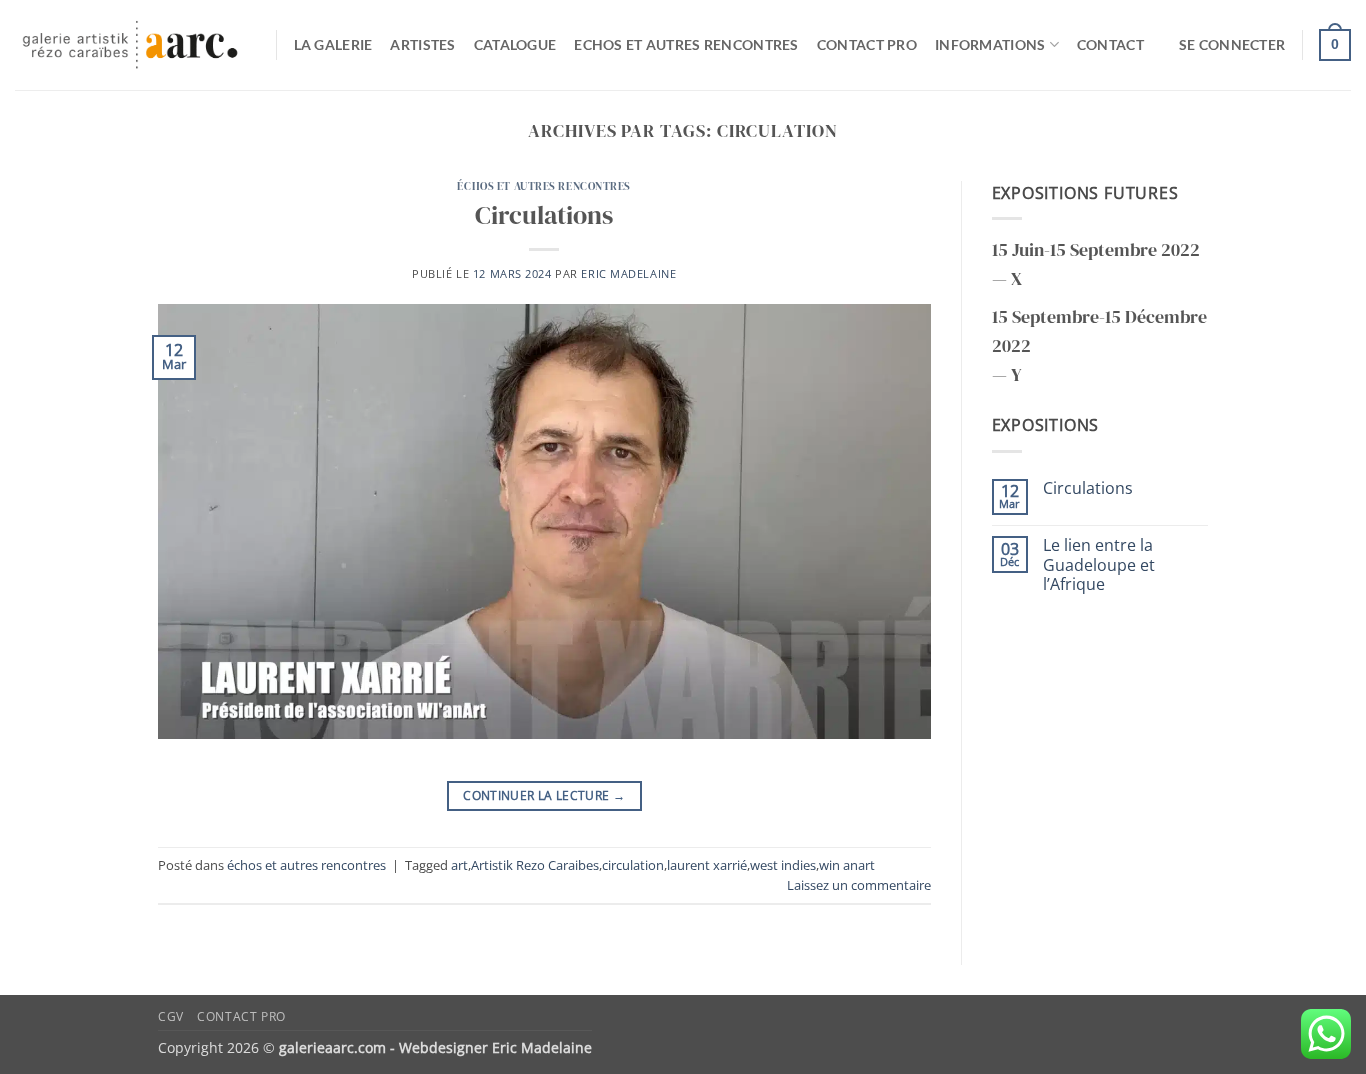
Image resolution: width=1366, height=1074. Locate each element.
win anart (847, 865)
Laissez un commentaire (859, 885)
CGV (171, 1016)
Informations (990, 44)
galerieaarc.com (332, 1047)
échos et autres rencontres (544, 186)
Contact (1110, 44)
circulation (633, 865)
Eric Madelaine (628, 273)
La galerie (333, 44)
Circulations (544, 215)
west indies (783, 865)
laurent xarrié (707, 865)
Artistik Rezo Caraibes (535, 865)
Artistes (422, 44)
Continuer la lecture (544, 795)
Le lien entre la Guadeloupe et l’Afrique (1099, 565)
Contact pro (867, 44)
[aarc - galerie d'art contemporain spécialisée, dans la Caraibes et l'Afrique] (130, 45)
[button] (1232, 45)
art (459, 865)
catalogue (515, 44)
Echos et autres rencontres (686, 44)
